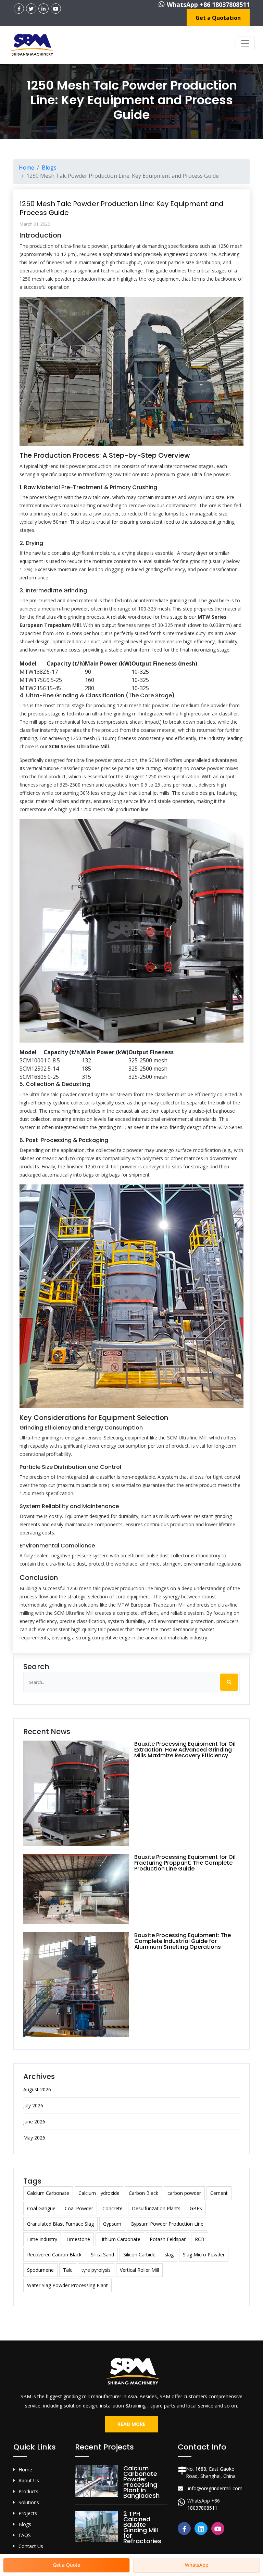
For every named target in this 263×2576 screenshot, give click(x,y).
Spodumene (40, 2270)
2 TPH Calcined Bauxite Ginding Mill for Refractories (142, 2527)
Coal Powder (79, 2208)
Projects (28, 2513)
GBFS (196, 2208)
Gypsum (112, 2224)
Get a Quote (66, 2565)
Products (28, 2491)
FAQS (25, 2535)
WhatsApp (197, 2565)
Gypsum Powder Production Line (167, 2224)
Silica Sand (102, 2255)
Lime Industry (42, 2239)
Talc (68, 2270)
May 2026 (34, 2138)
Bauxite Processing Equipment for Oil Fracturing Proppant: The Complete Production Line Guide (185, 1863)
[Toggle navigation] (245, 43)
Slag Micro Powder (204, 2255)
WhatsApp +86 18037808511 (208, 4)
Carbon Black (143, 2193)
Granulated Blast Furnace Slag (60, 2224)
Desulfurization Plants (156, 2208)
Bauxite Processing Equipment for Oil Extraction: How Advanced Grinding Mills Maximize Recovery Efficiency (185, 1750)
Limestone (78, 2239)
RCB (200, 2239)
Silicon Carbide (139, 2255)
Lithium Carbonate (120, 2239)
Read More (131, 2424)
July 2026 (33, 2105)
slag (169, 2255)
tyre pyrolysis (96, 2270)
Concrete (112, 2208)
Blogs (49, 167)
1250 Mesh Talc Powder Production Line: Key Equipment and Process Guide (122, 208)
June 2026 (34, 2122)
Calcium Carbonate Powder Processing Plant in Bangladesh (141, 2482)
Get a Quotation (218, 18)
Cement (219, 2193)
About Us (29, 2480)
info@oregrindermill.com (215, 2488)
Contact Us (31, 2546)
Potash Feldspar (168, 2239)
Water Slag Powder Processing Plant (67, 2285)
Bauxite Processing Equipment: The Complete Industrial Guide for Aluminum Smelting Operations (183, 1941)
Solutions (29, 2502)
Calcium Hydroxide (99, 2193)
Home (27, 167)
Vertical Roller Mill (139, 2270)
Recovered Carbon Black (54, 2255)
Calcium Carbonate (48, 2193)
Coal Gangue (41, 2208)
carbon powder (184, 2193)
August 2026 (37, 2089)
